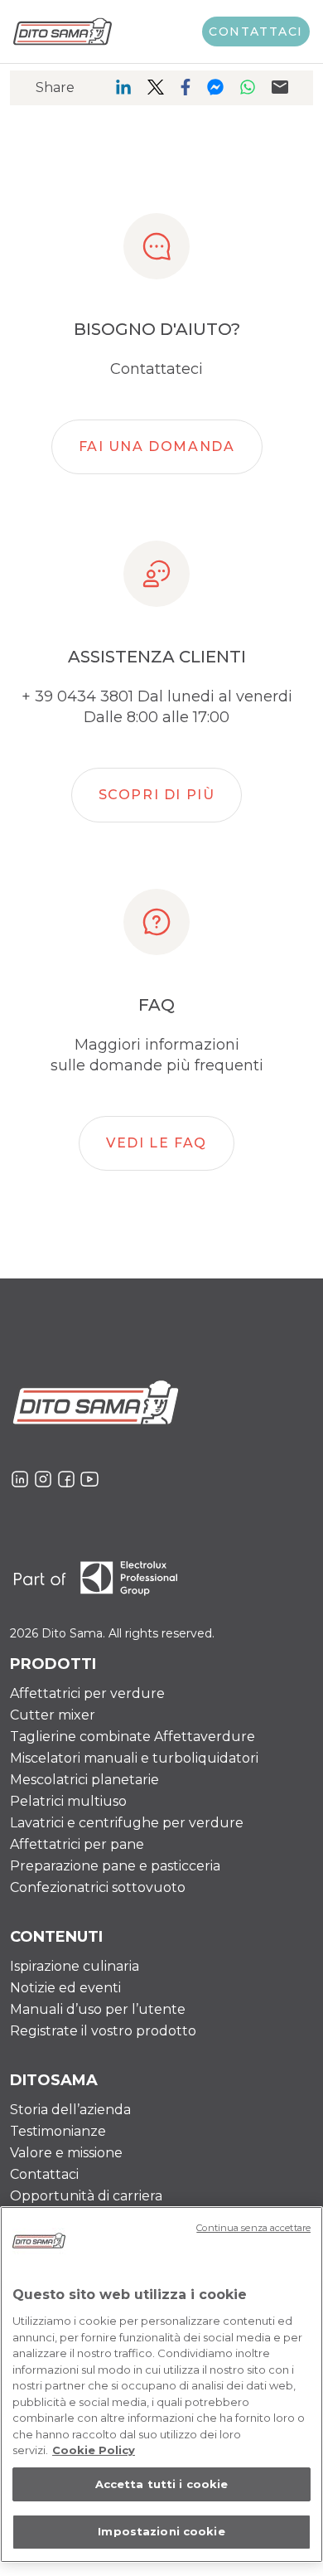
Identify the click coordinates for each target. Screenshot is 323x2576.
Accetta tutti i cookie (162, 2484)
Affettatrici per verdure (87, 1693)
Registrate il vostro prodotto (103, 2031)
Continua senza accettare (253, 2228)
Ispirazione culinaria (75, 1966)
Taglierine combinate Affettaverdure (133, 1737)
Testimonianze (58, 2131)
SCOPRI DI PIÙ (157, 795)
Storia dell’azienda (70, 2110)
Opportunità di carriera (86, 2196)
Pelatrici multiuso (68, 1801)
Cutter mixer (53, 1715)
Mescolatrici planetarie (84, 1780)
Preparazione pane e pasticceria (115, 1866)
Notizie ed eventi (65, 1988)
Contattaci (256, 32)
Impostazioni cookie (161, 2531)
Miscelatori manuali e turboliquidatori (134, 1758)
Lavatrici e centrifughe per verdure (127, 1823)
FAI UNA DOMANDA (157, 446)
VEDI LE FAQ (157, 1143)
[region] (161, 2384)
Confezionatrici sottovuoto (98, 1887)
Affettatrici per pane (77, 1844)
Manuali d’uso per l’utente (98, 2009)
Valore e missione (66, 2153)
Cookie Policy (94, 2450)
